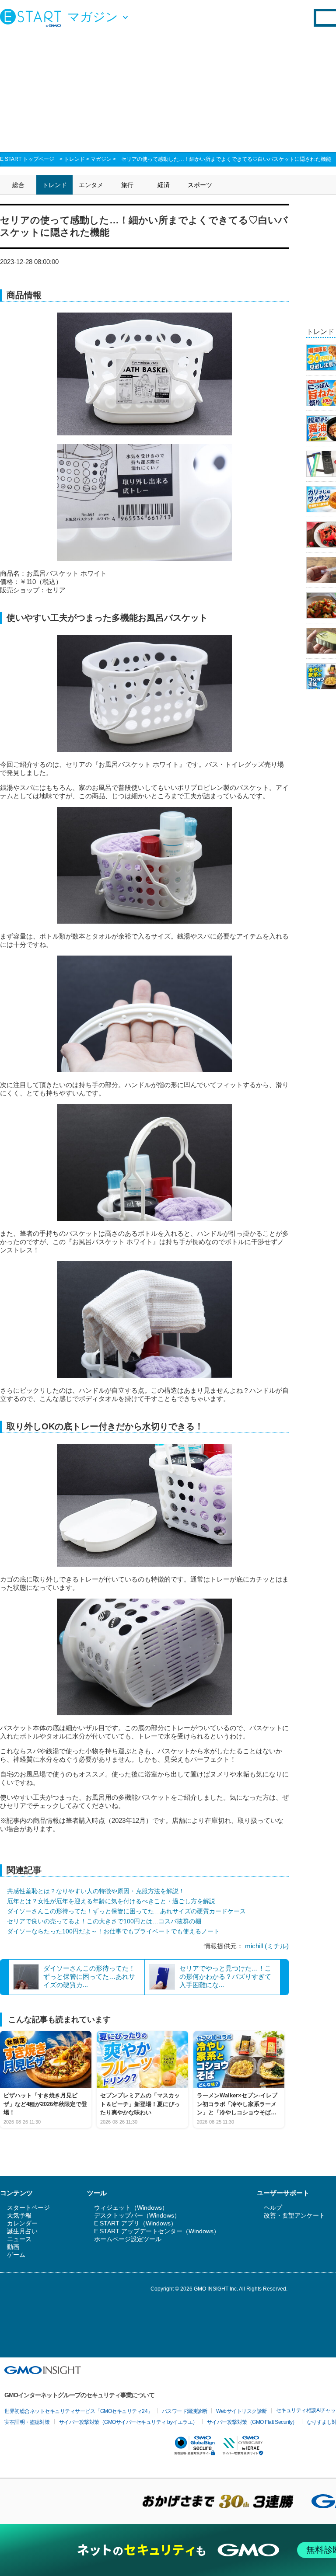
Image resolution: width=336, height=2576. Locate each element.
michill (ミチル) (267, 1946)
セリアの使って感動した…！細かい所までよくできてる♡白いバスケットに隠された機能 (226, 159)
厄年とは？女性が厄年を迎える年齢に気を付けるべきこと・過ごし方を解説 (111, 1901)
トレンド (74, 159)
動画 (13, 2247)
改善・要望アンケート (294, 2215)
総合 (18, 185)
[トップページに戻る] (33, 17)
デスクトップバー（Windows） (137, 2215)
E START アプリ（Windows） (135, 2223)
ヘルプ (273, 2208)
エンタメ (91, 185)
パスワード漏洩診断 (185, 2411)
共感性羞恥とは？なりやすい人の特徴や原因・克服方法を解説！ (96, 1891)
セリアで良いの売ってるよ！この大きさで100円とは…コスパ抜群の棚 (104, 1921)
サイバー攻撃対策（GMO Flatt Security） (252, 2422)
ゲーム (16, 2255)
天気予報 (19, 2215)
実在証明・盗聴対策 (27, 2422)
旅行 (127, 185)
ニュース (19, 2239)
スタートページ (28, 2208)
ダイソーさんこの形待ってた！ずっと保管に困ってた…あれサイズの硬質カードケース (126, 1911)
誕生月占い (22, 2231)
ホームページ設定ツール (128, 2239)
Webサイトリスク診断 (241, 2411)
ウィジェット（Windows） (131, 2208)
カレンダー (22, 2223)
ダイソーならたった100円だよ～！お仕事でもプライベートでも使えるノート (113, 1931)
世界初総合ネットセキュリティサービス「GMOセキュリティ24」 (79, 2411)
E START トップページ (27, 159)
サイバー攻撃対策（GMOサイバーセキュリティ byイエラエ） (128, 2422)
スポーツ (200, 185)
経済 (164, 185)
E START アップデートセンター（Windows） (157, 2231)
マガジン (101, 159)
